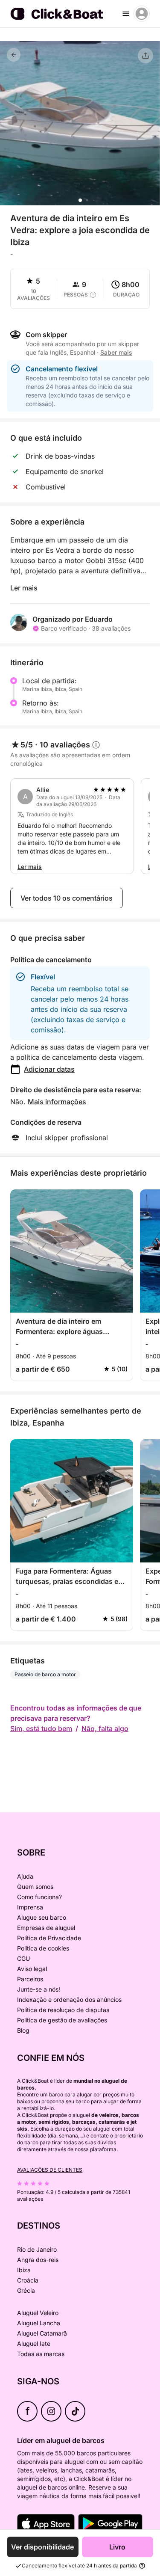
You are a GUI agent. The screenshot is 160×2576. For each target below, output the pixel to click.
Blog (23, 2030)
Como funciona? (39, 1897)
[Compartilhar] (145, 56)
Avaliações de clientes (50, 2170)
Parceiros (30, 1979)
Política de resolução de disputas (63, 2010)
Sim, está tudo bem (41, 1728)
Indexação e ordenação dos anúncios (69, 1999)
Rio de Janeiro (37, 2249)
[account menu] (142, 14)
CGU (23, 1958)
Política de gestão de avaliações (62, 2020)
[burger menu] (126, 14)
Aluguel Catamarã (42, 2333)
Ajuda (25, 1876)
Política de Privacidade (49, 1938)
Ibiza (24, 2270)
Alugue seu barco (42, 1917)
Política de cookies (43, 1948)
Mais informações (57, 1102)
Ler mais (24, 588)
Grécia (26, 2290)
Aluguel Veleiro (38, 2313)
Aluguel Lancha (39, 2323)
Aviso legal (32, 1969)
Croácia (28, 2280)
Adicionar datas (49, 1069)
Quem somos (35, 1887)
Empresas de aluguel (46, 1928)
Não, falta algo (105, 1728)
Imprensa (30, 1907)
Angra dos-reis (38, 2260)
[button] (80, 200)
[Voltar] (14, 55)
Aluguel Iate (34, 2343)
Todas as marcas (41, 2354)
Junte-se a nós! (39, 1989)
